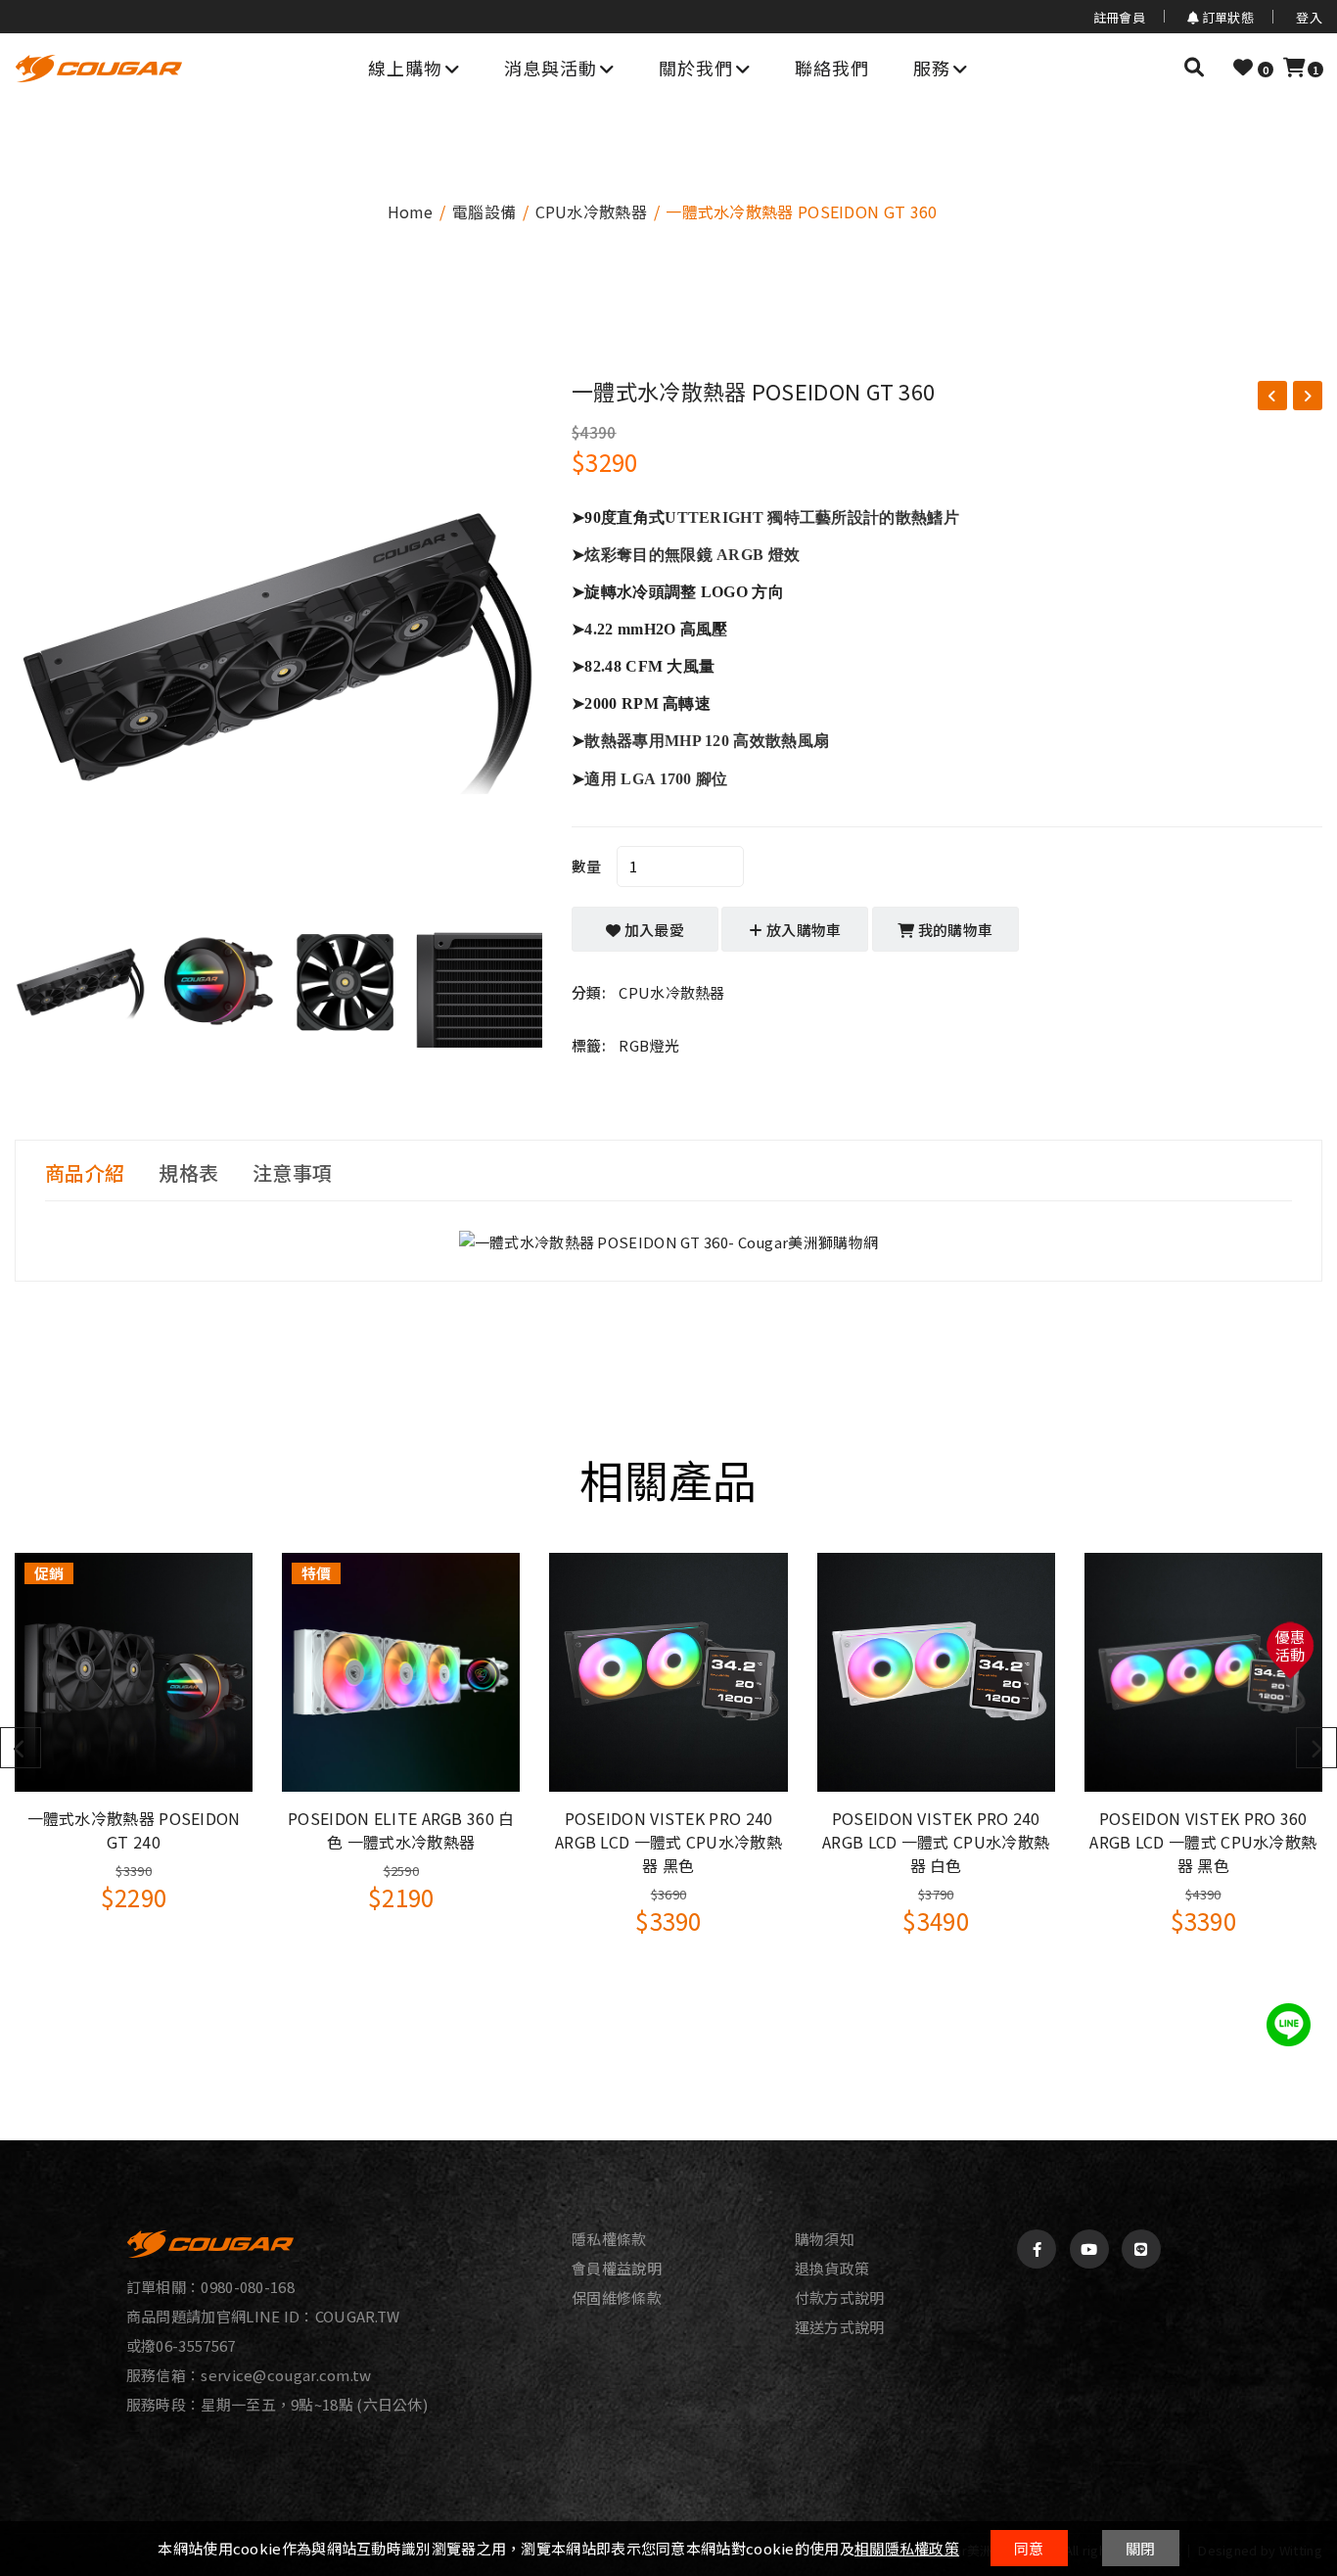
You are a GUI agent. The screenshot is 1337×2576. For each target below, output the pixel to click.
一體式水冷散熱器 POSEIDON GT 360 (753, 391)
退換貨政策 (832, 2269)
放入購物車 (803, 930)
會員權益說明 (617, 2269)
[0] (1243, 67)
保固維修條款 (617, 2298)
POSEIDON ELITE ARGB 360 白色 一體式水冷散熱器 (401, 1830)
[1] (1294, 67)
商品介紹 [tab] (85, 1173)
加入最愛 (653, 930)
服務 (932, 68)
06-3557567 (195, 2345)
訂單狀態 (1226, 18)
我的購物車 (954, 930)
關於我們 (696, 68)
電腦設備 (484, 211)
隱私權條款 (609, 2239)
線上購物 (405, 68)
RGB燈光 (649, 1045)
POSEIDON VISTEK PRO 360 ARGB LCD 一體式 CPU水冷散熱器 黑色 (1203, 1842)
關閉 (1141, 2548)
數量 (587, 866)
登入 (1309, 17)
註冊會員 (1119, 17)
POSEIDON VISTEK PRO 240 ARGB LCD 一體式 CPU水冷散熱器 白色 (936, 1842)
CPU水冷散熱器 (591, 211)
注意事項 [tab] (292, 1173)
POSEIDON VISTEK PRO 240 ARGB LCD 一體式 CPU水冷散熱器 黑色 (668, 1842)
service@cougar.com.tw (286, 2375)
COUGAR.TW (358, 2316)
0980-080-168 (248, 2287)
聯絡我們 (832, 68)
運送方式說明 (840, 2327)
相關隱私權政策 (907, 2548)
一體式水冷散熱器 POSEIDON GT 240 (134, 1830)
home (411, 211)
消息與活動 (551, 68)
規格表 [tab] (188, 1173)
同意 (1029, 2548)
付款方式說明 (840, 2298)
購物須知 (825, 2239)
